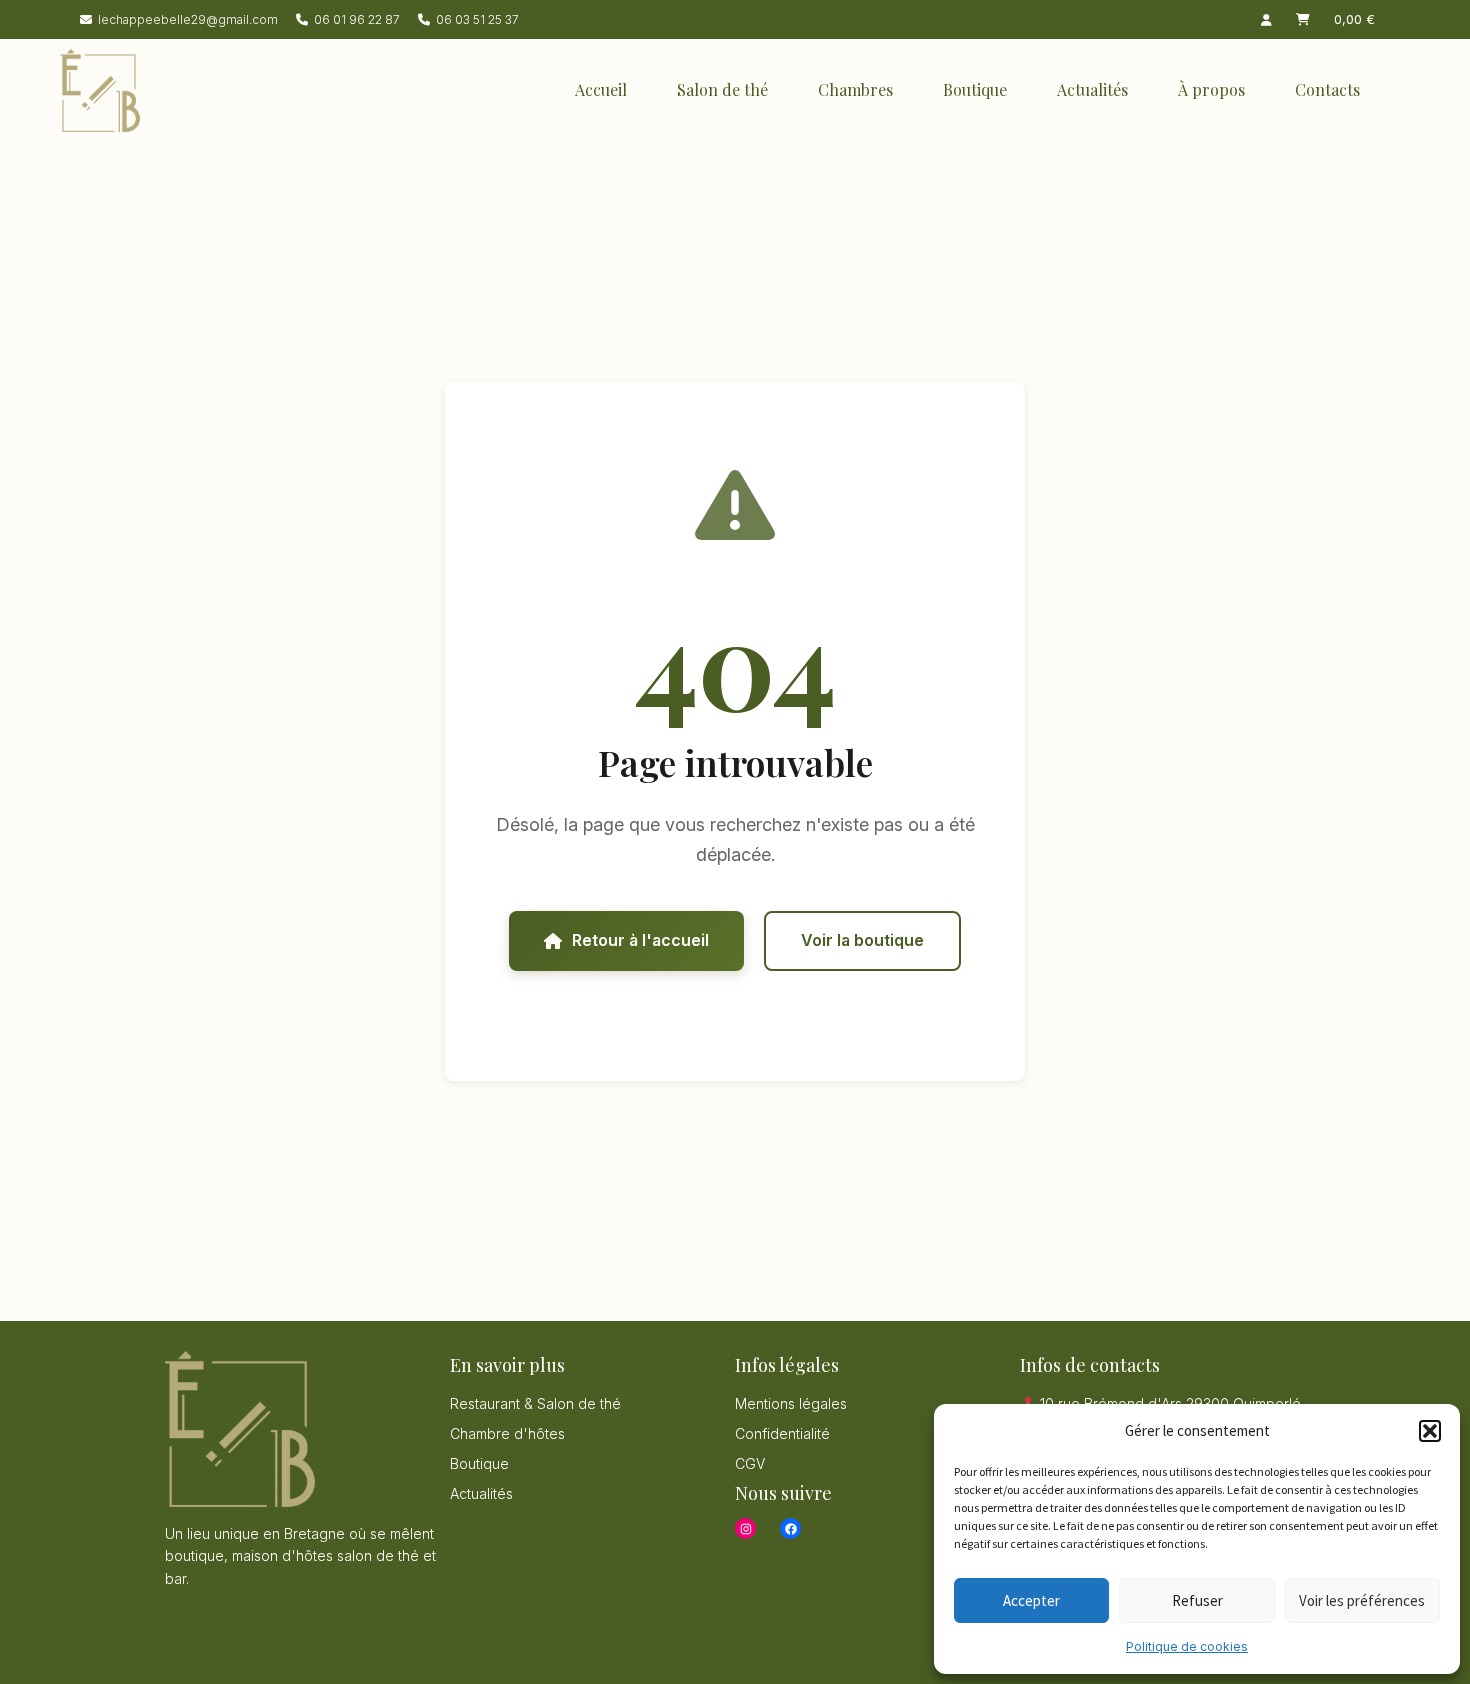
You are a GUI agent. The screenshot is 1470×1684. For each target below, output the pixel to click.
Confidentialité (782, 1433)
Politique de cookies (1187, 1646)
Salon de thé (722, 89)
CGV (750, 1463)
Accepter (1031, 1600)
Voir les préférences (1362, 1600)
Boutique (975, 89)
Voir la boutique (862, 940)
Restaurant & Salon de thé (535, 1403)
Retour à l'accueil (640, 940)
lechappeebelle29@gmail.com (188, 19)
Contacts (1327, 89)
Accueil (601, 89)
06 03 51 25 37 (477, 19)
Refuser (1197, 1600)
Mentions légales (791, 1403)
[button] (1430, 1431)
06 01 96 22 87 (357, 19)
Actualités (1092, 89)
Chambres (855, 89)
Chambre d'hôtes (507, 1433)
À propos (1211, 89)
